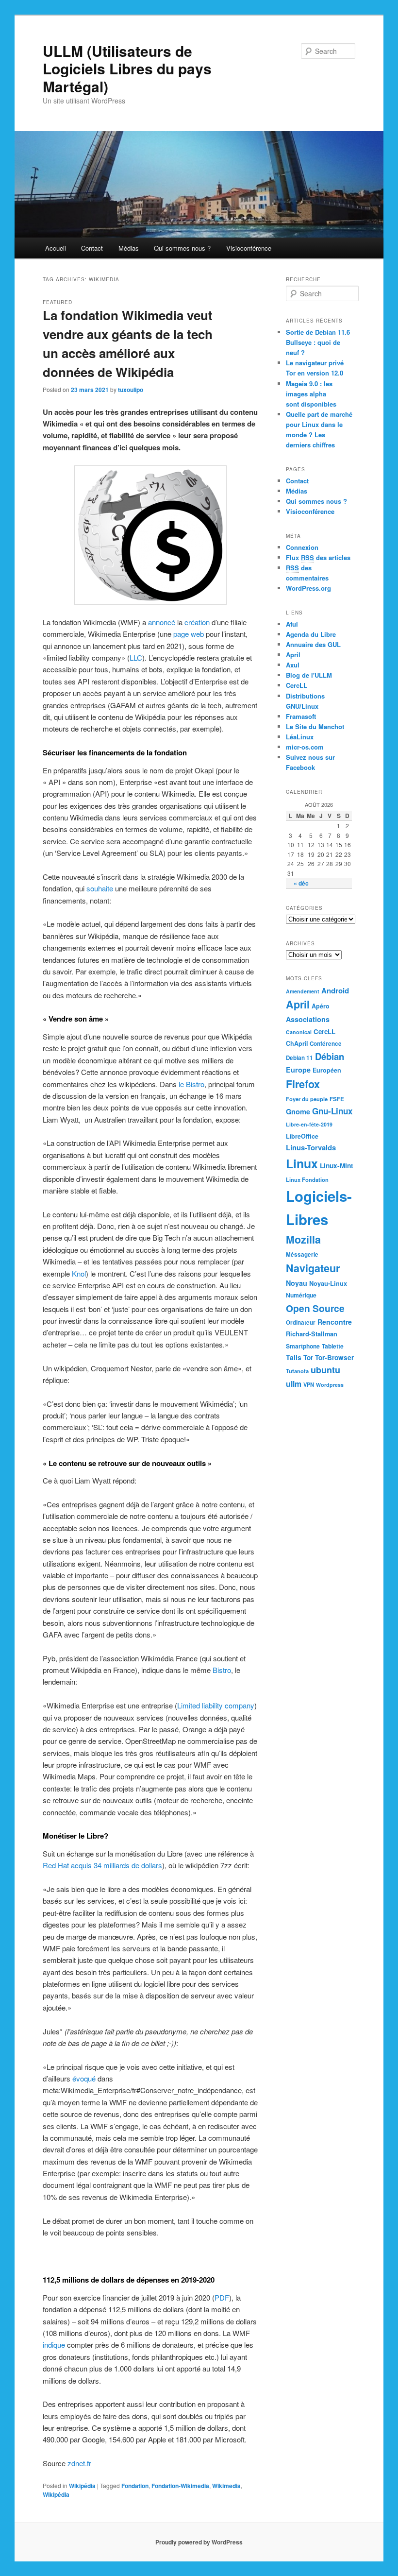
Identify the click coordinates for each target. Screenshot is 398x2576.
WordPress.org (308, 588)
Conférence (326, 1044)
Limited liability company (216, 1705)
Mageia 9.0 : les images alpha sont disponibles (311, 394)
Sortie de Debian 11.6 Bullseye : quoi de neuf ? (318, 342)
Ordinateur (301, 1322)
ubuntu (325, 1370)
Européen (327, 1070)
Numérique (301, 1295)
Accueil (56, 248)
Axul (293, 665)
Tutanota (297, 1371)
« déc (301, 883)
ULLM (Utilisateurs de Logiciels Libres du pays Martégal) (127, 68)
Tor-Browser (334, 1357)
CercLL (297, 685)
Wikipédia (82, 2486)
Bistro (222, 1670)
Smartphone (303, 1346)
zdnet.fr (79, 2463)
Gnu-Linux (332, 1111)
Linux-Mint (337, 1165)
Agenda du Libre (311, 634)
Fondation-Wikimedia (180, 2486)
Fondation (135, 2486)
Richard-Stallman (312, 1334)
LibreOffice (302, 1136)
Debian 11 (299, 1058)
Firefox (303, 1084)
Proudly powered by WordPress (199, 2542)
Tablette (333, 1346)
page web (189, 634)
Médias (129, 248)
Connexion (302, 547)
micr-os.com (305, 747)
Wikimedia (226, 2486)
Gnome (298, 1111)
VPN (309, 1384)
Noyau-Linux (328, 1283)
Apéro (321, 1006)
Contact (92, 248)
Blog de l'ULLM (309, 675)
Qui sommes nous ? (182, 248)
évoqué (84, 2078)
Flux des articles (318, 557)
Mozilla (303, 1239)
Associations (308, 1019)
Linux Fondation (307, 1179)
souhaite (100, 888)
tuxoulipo (131, 390)
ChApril (297, 1043)
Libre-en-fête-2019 (309, 1124)
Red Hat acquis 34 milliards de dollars (102, 1865)
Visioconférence (249, 248)
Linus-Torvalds (311, 1147)
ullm (294, 1384)
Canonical (299, 1032)
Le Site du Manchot (315, 726)
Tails (294, 1357)
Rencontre (335, 1322)
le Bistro (191, 1084)
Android (335, 990)
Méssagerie (302, 1254)
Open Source (315, 1308)
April (293, 655)
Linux (302, 1163)
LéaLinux (300, 737)
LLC (136, 657)
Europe (298, 1070)
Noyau (297, 1283)
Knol (79, 1273)
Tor (308, 1357)
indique (54, 2345)
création (197, 622)
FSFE (337, 1099)
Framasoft (301, 716)
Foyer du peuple (307, 1099)
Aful (292, 624)
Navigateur (313, 1268)
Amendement (303, 991)
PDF (222, 2297)
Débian (330, 1056)
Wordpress (330, 1385)
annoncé (162, 622)
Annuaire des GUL (313, 644)
